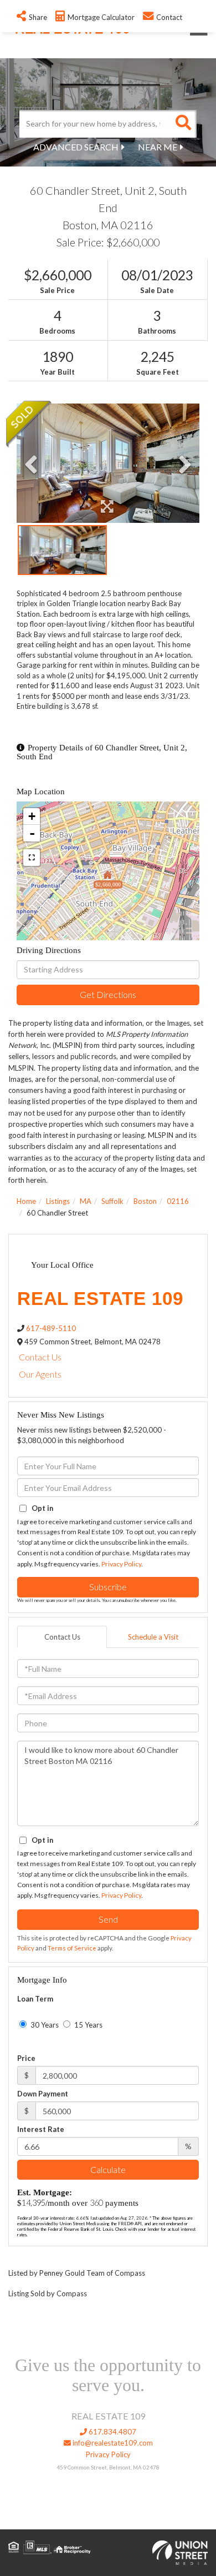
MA (86, 1201)
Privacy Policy (121, 1564)
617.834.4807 (112, 2432)
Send (108, 1919)
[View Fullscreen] (32, 858)
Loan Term (35, 1999)
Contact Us (40, 1357)
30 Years (44, 2025)
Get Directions (108, 994)
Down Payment (43, 2094)
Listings (58, 1201)
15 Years (88, 2025)
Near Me (158, 147)
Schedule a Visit (153, 1637)
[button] (183, 124)
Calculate (108, 2169)
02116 (178, 1201)
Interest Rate (41, 2129)
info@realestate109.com (112, 2443)
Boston (145, 1201)
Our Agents (40, 1374)
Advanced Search (76, 147)
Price (26, 2058)
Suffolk (112, 1201)
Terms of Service (72, 1948)
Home (26, 1201)
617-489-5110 (51, 1328)
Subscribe (108, 1587)
